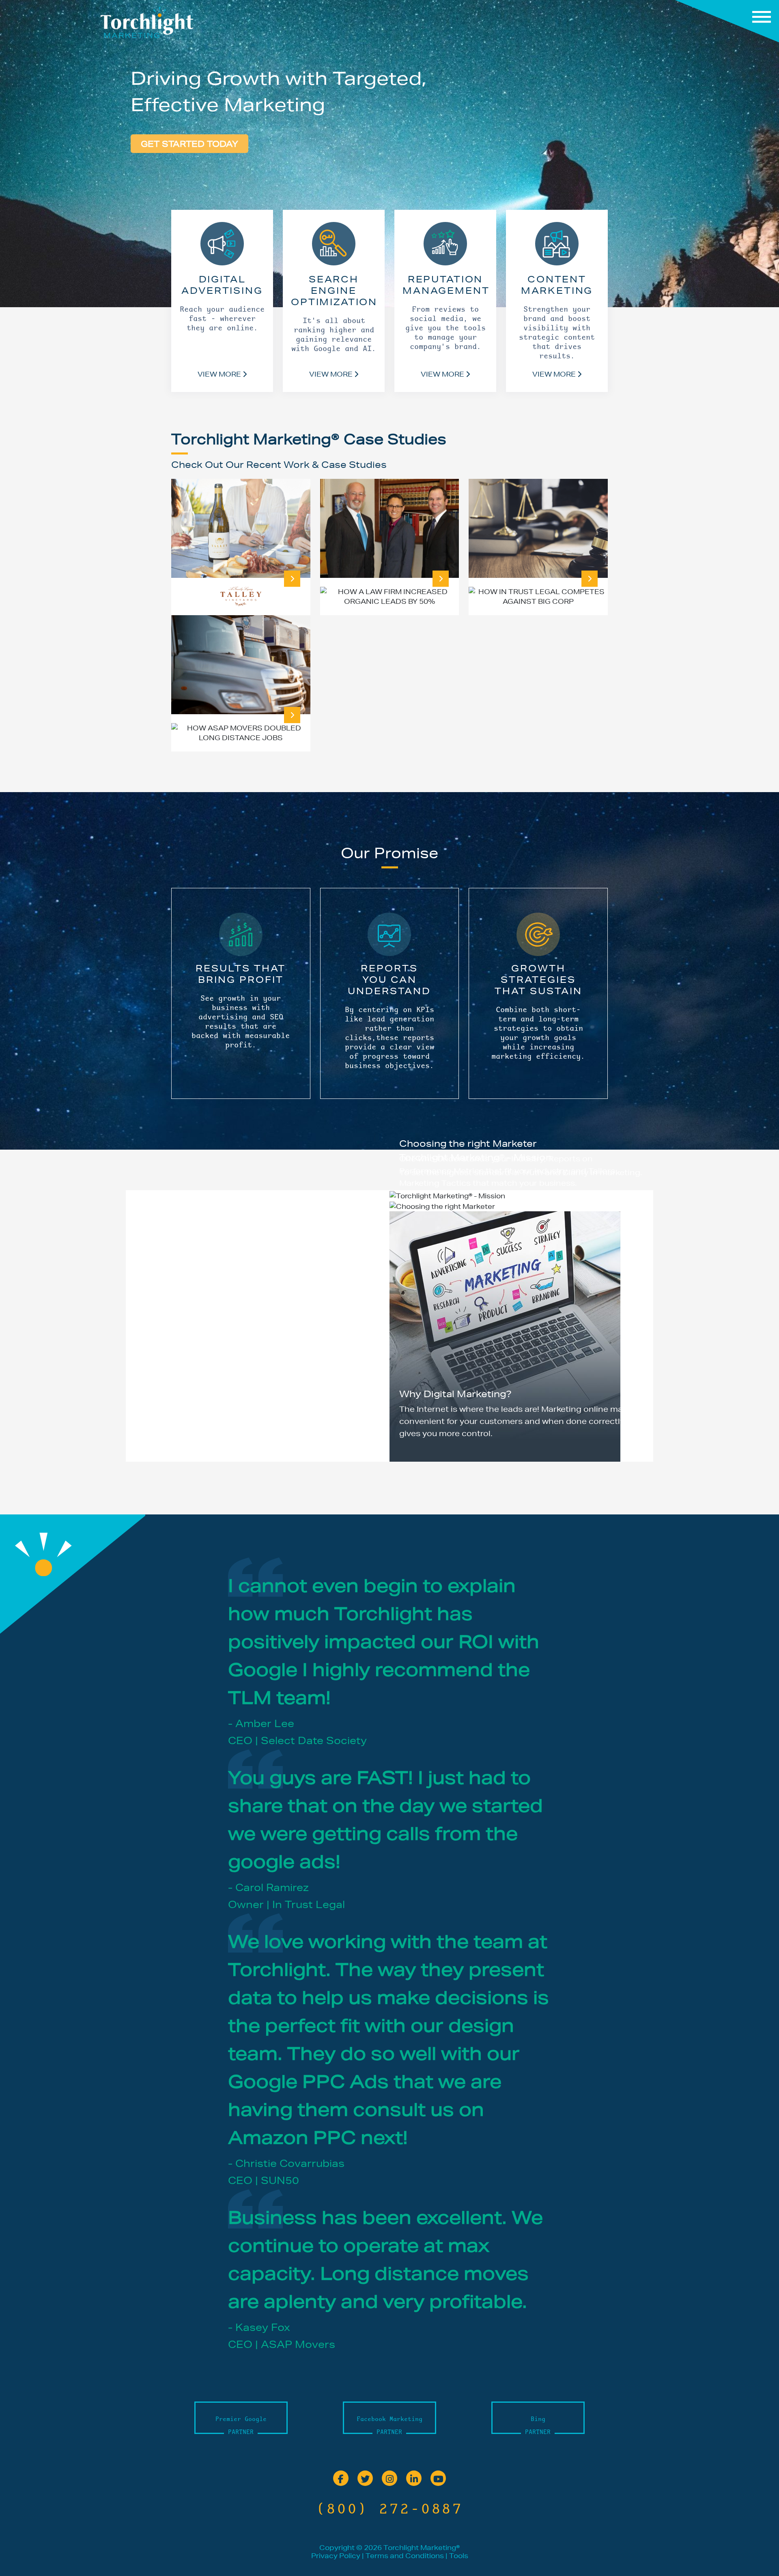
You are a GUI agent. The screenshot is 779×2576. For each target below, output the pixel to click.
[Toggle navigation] (727, 21)
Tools (459, 2556)
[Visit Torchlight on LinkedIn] (414, 2479)
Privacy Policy (336, 2556)
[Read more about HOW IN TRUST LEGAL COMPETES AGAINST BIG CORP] (590, 579)
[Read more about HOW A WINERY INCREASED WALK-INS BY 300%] (292, 579)
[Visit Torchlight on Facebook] (341, 2479)
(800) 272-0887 (389, 2508)
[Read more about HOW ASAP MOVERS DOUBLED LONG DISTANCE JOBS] (292, 715)
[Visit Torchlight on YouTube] (438, 2479)
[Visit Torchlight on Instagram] (389, 2479)
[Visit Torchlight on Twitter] (365, 2479)
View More (220, 374)
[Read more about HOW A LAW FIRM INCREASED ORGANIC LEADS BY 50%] (441, 579)
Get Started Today (189, 144)
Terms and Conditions (405, 2556)
